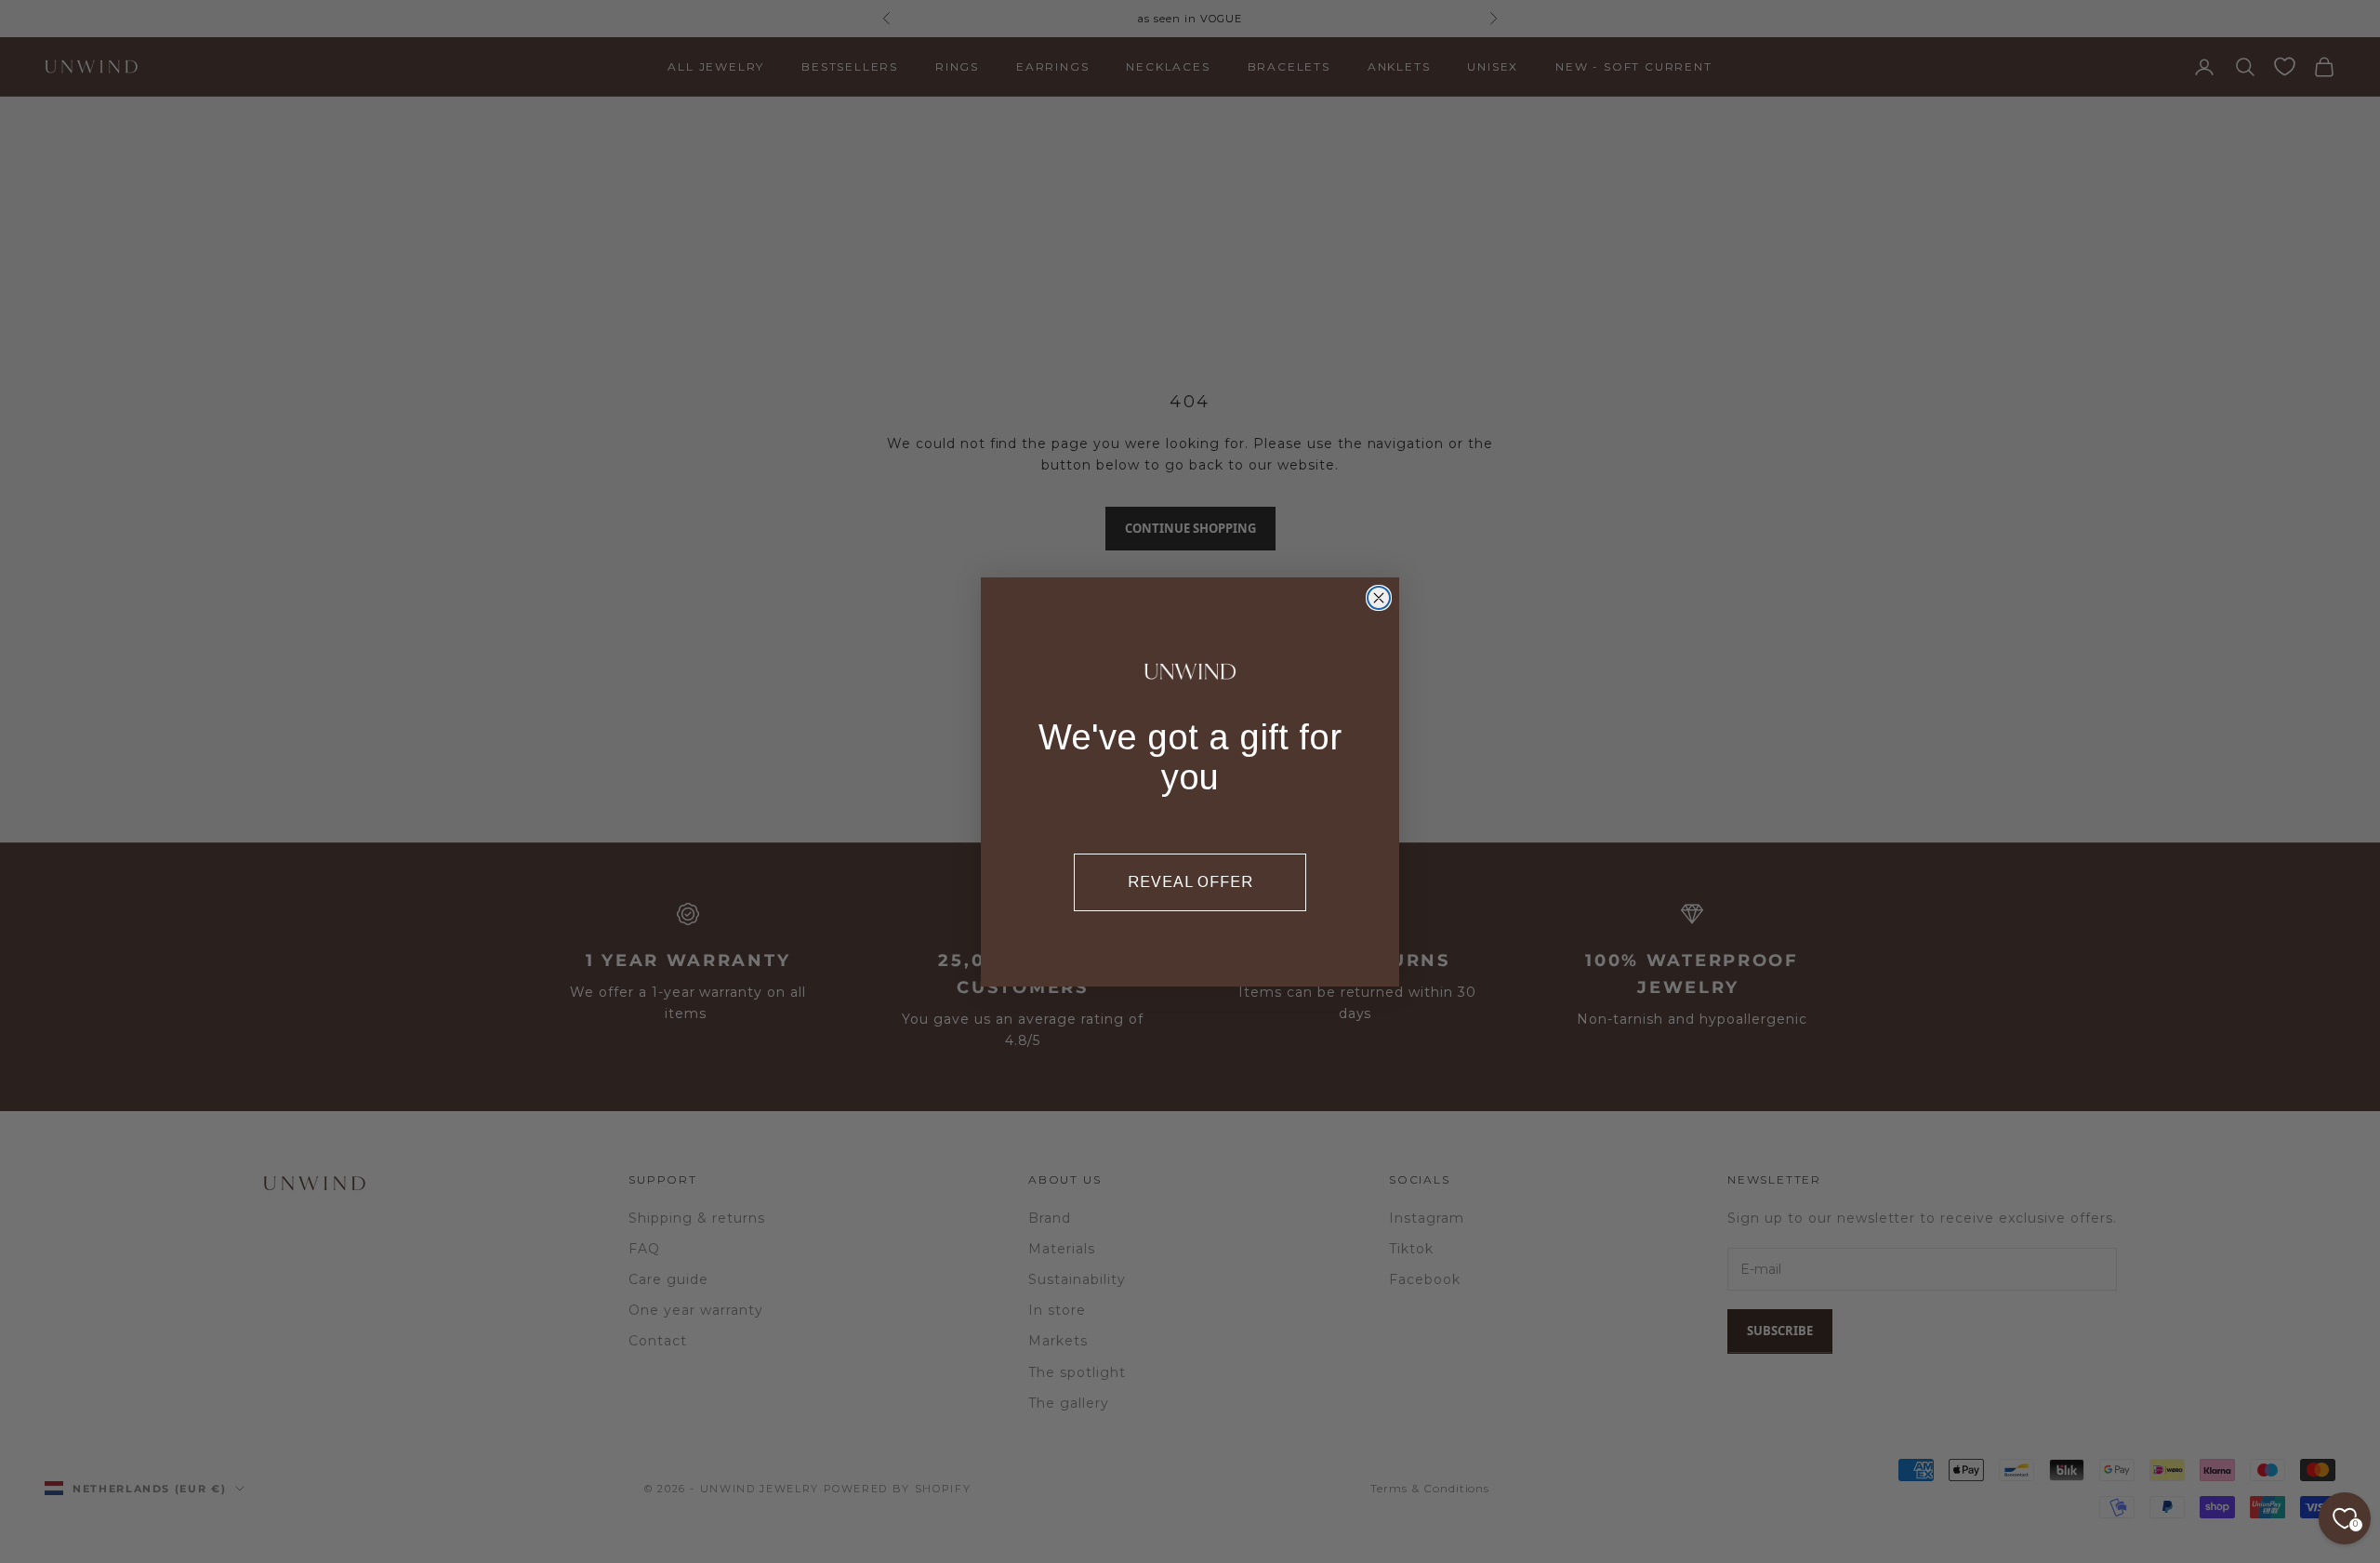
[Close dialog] (1379, 598)
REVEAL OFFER (1190, 882)
